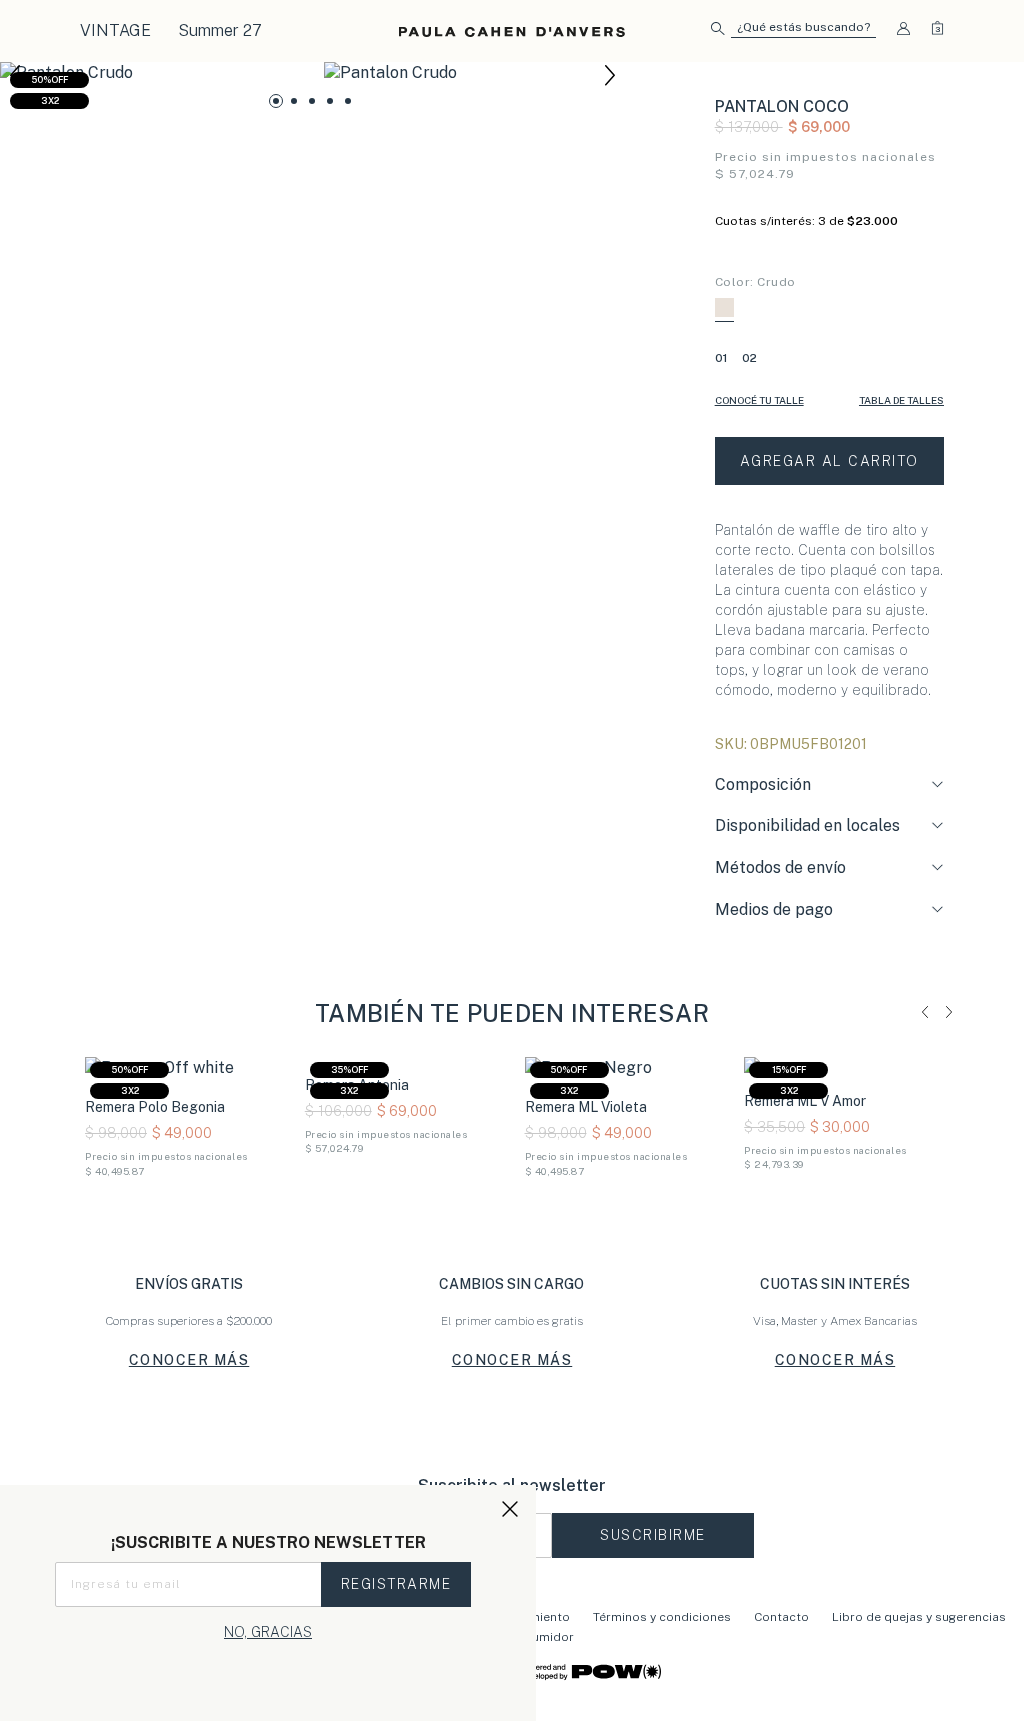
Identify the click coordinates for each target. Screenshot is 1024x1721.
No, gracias (268, 1632)
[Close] (987, 34)
